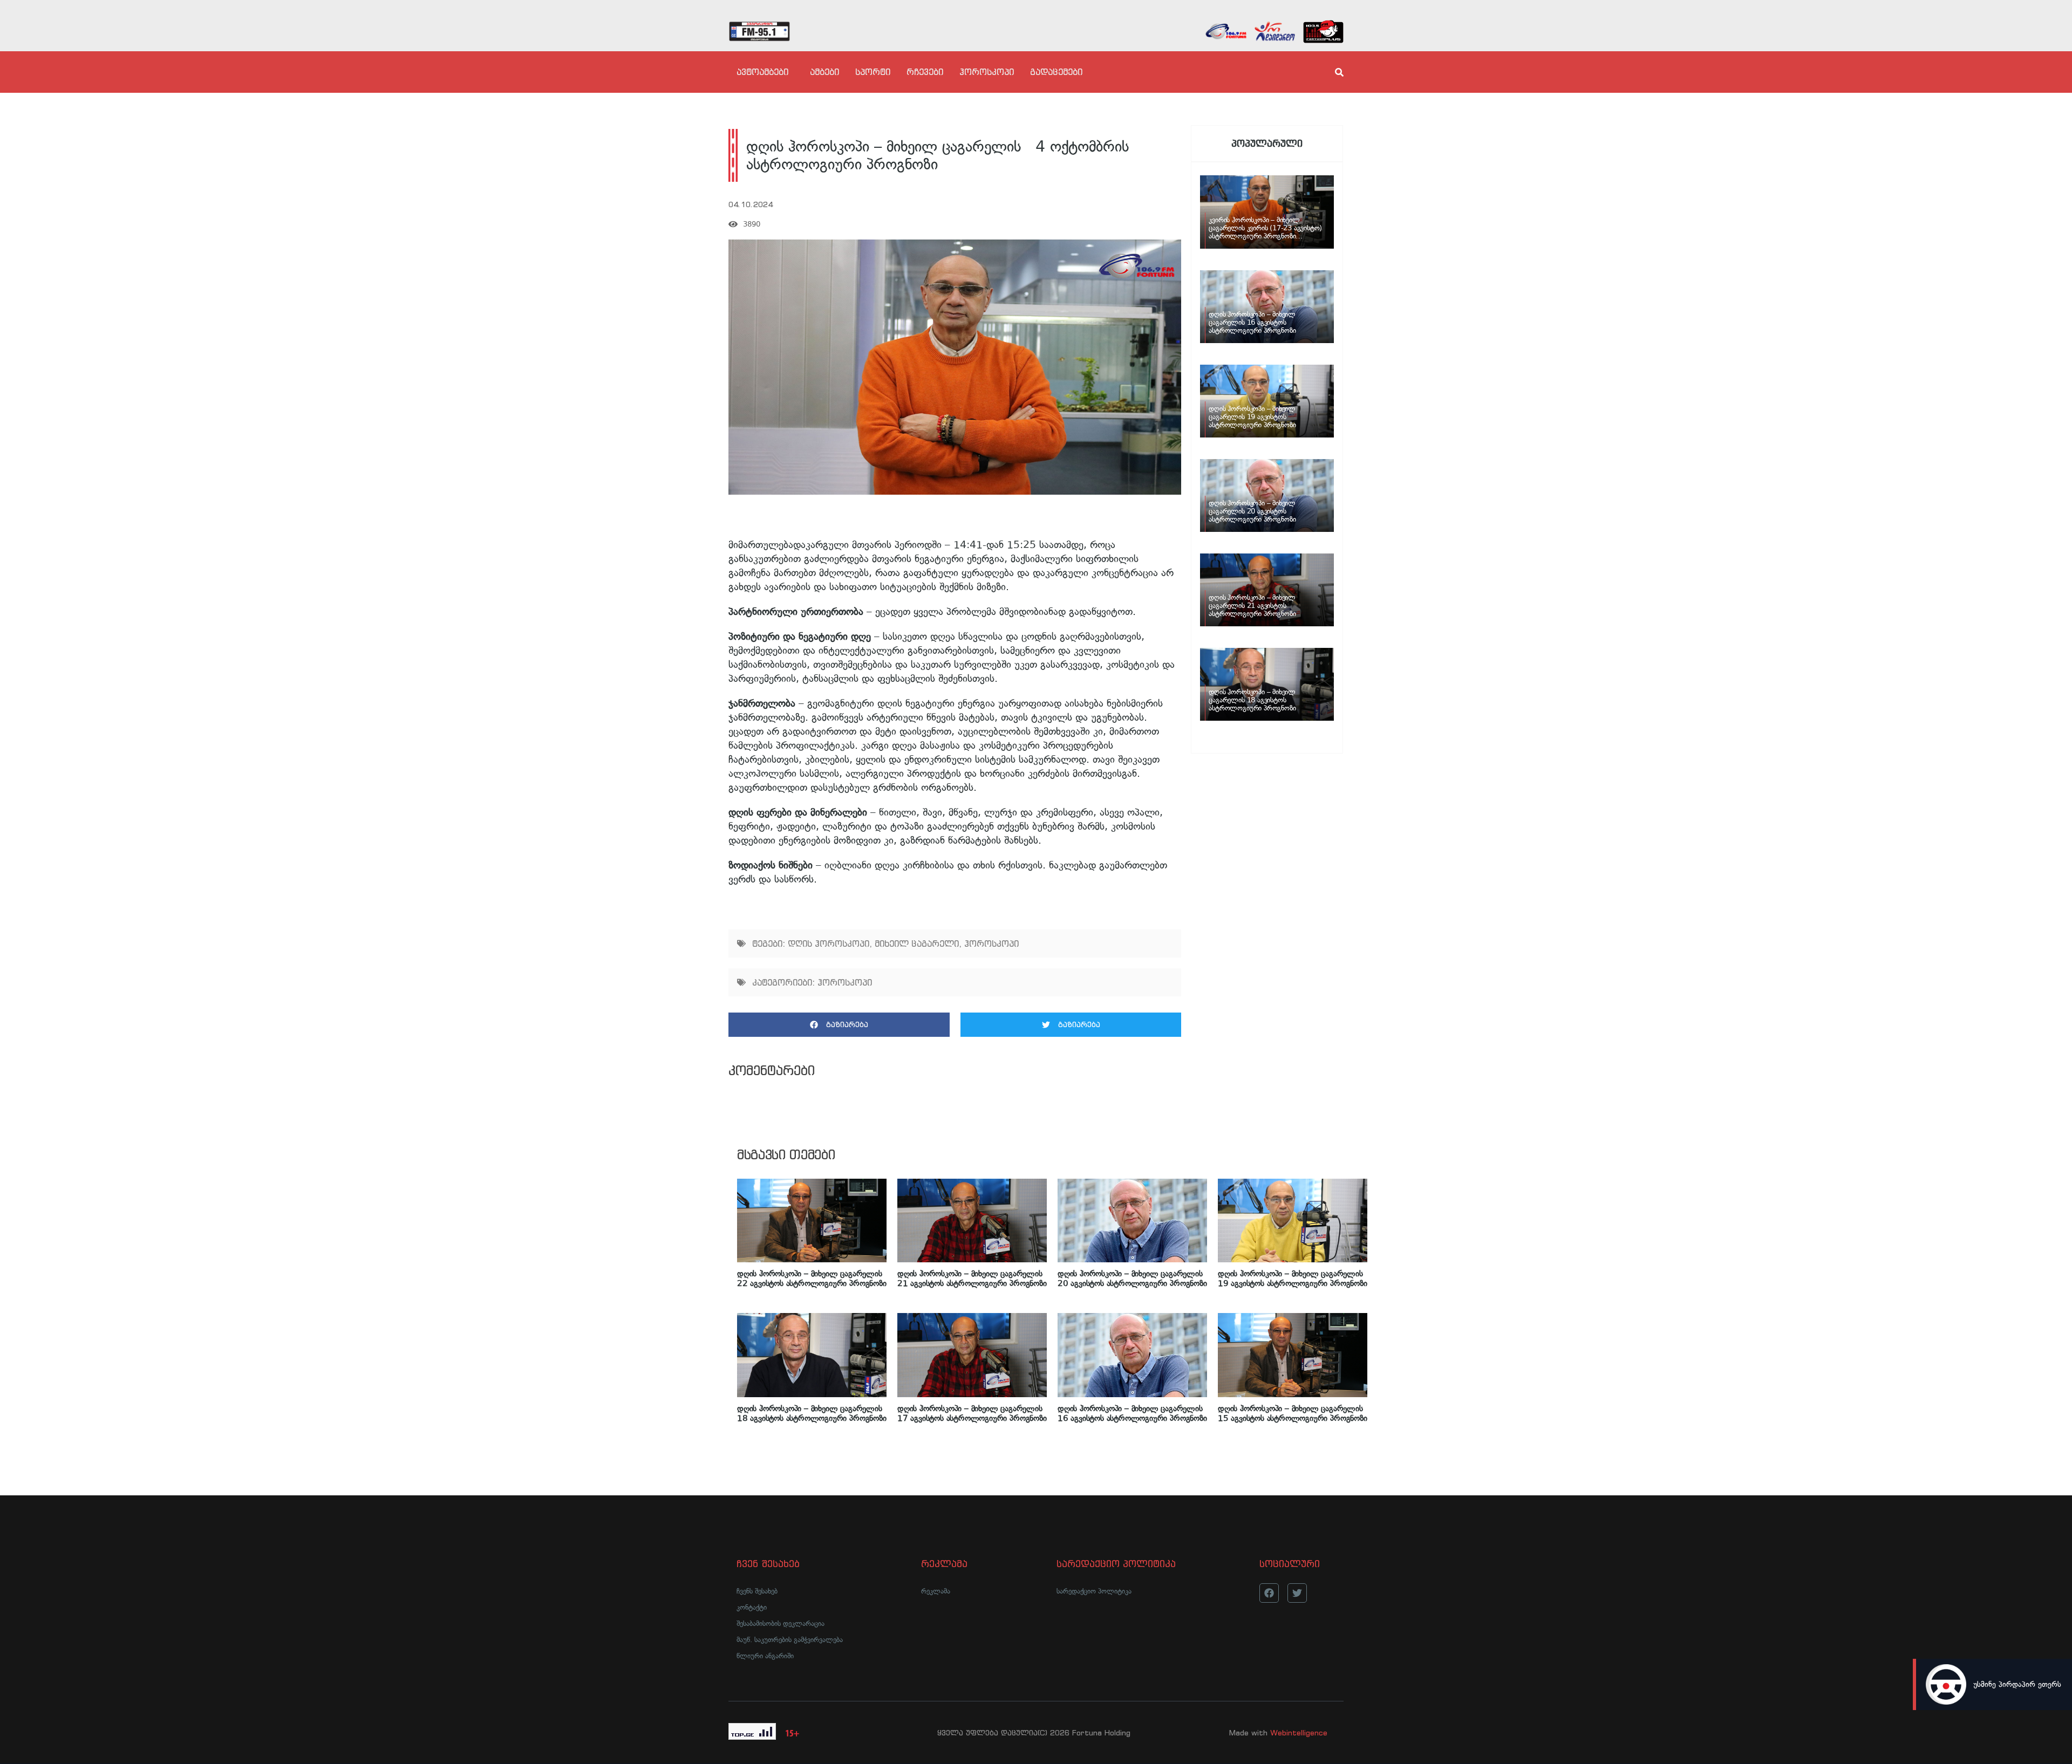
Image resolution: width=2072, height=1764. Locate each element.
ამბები (824, 72)
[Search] (1330, 72)
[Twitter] (1297, 1593)
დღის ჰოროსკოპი (829, 943)
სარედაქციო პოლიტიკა (1094, 1591)
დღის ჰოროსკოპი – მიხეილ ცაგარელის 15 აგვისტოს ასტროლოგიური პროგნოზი (1293, 1413)
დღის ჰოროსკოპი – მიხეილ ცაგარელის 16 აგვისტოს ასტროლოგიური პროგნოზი (1132, 1413)
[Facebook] (1269, 1593)
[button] (839, 1025)
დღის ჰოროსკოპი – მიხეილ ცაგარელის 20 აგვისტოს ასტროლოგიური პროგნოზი (1132, 1278)
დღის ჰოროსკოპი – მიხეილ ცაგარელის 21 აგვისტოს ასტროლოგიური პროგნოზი (972, 1278)
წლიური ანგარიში (765, 1656)
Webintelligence (1299, 1733)
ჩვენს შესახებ (757, 1591)
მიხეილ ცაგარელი (917, 943)
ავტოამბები (762, 72)
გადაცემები (1056, 72)
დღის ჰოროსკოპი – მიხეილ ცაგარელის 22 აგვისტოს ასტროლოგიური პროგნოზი (812, 1278)
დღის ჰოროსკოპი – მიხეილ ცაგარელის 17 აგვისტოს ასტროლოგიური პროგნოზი (972, 1413)
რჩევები (925, 72)
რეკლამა (936, 1591)
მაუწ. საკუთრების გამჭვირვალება (790, 1640)
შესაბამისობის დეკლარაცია (781, 1623)
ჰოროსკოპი (987, 72)
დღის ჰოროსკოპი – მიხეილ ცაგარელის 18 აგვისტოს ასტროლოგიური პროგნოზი (812, 1413)
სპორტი (873, 72)
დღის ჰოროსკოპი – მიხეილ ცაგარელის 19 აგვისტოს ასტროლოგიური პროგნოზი (1293, 1278)
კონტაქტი (752, 1607)
